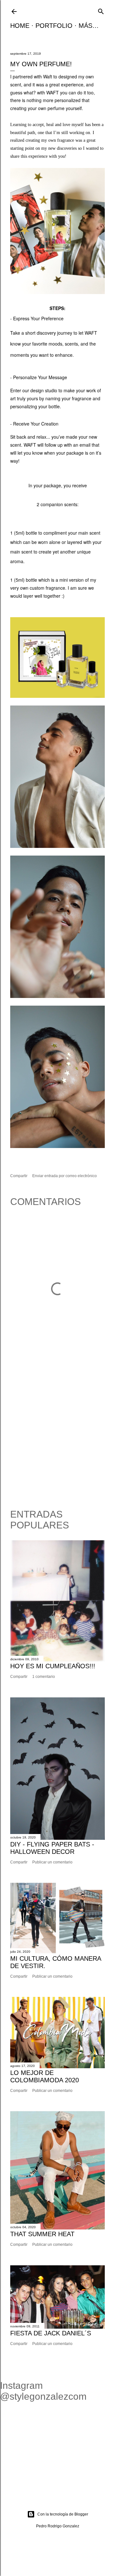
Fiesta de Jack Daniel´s (51, 2333)
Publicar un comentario (52, 1862)
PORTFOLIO (54, 26)
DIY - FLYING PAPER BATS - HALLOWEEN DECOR (52, 1848)
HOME (20, 26)
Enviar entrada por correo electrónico (65, 1176)
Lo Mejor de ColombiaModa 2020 (45, 2076)
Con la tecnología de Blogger (63, 2514)
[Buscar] (101, 11)
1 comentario (44, 1677)
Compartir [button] (19, 1176)
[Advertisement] (57, 1435)
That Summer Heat (42, 2234)
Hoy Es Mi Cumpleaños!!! (53, 1666)
